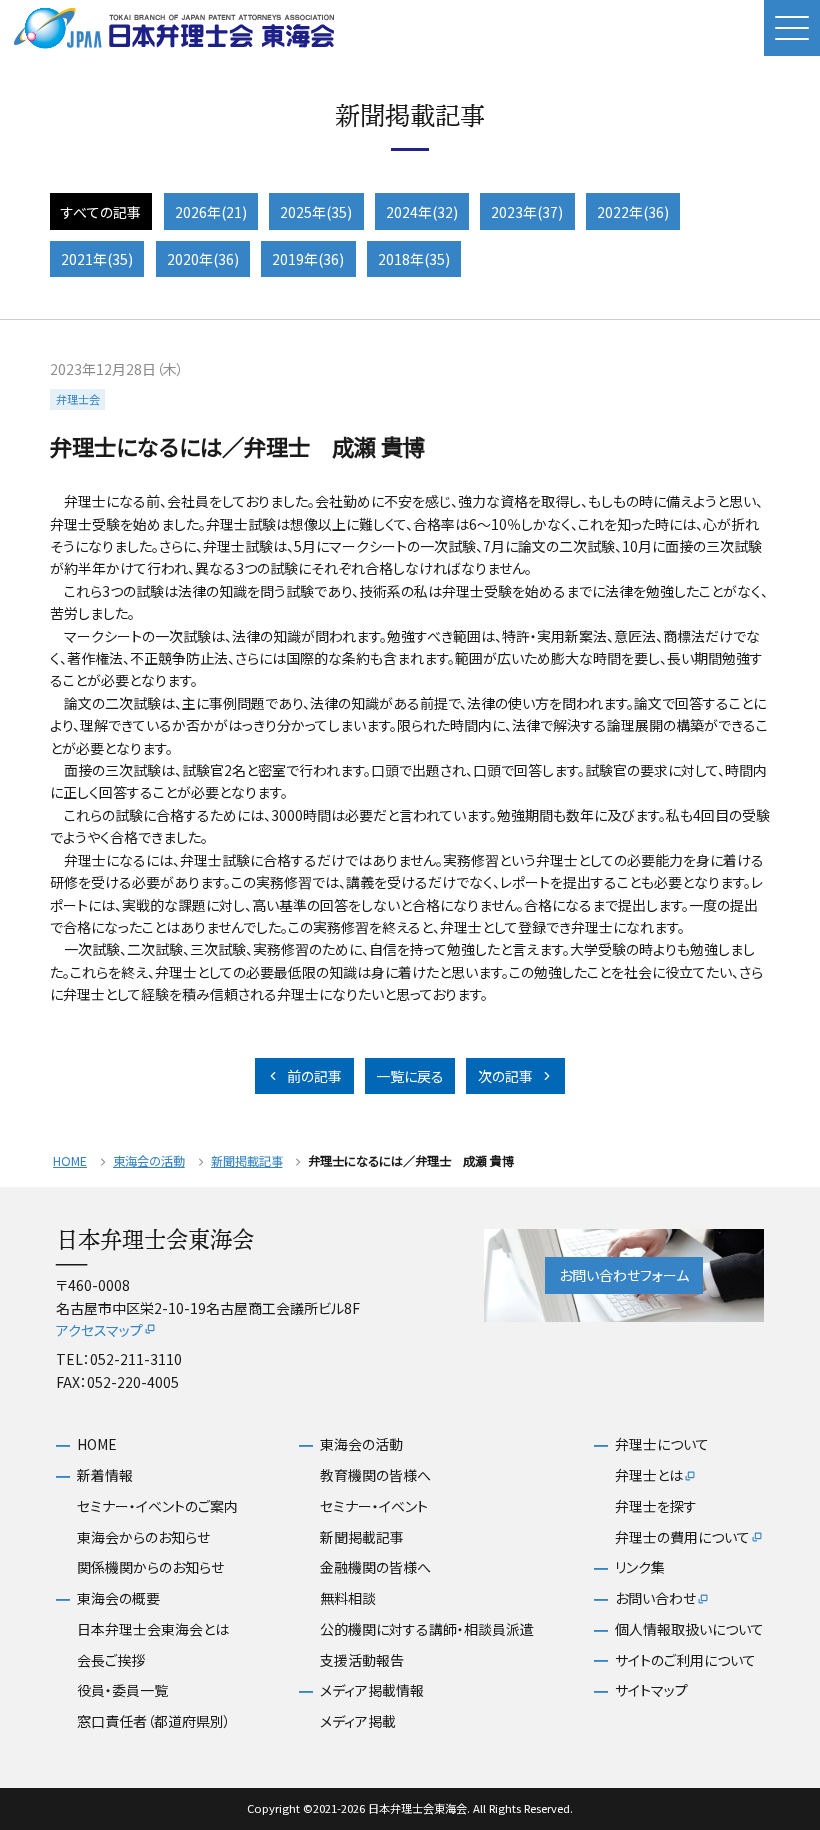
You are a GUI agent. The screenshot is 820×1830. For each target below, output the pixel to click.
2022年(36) (633, 212)
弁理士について (662, 1444)
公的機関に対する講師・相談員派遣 (427, 1629)
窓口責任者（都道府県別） (154, 1721)
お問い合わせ (655, 1598)
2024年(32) (422, 212)
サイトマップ (651, 1690)
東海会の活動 (149, 1161)
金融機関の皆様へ (375, 1567)
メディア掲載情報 (372, 1690)
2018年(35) (414, 259)
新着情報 (105, 1475)
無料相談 (348, 1598)
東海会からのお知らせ (143, 1537)
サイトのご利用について (685, 1660)
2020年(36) (203, 259)
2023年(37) (527, 212)
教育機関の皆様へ (375, 1475)
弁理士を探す (656, 1506)
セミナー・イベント (374, 1506)
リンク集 (640, 1567)
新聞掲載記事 (247, 1161)
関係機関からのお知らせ (150, 1567)
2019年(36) (308, 259)
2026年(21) (211, 212)
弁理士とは (649, 1475)
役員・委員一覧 (122, 1690)
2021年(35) (97, 259)
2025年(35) (316, 212)
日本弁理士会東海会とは (153, 1629)
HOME (70, 1161)
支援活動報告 (362, 1660)
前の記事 (314, 1076)
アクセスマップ (99, 1330)
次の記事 (505, 1076)
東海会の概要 (118, 1598)
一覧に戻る (410, 1076)
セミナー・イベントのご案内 (157, 1506)
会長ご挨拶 (111, 1660)
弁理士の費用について (682, 1537)
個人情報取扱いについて (689, 1629)
